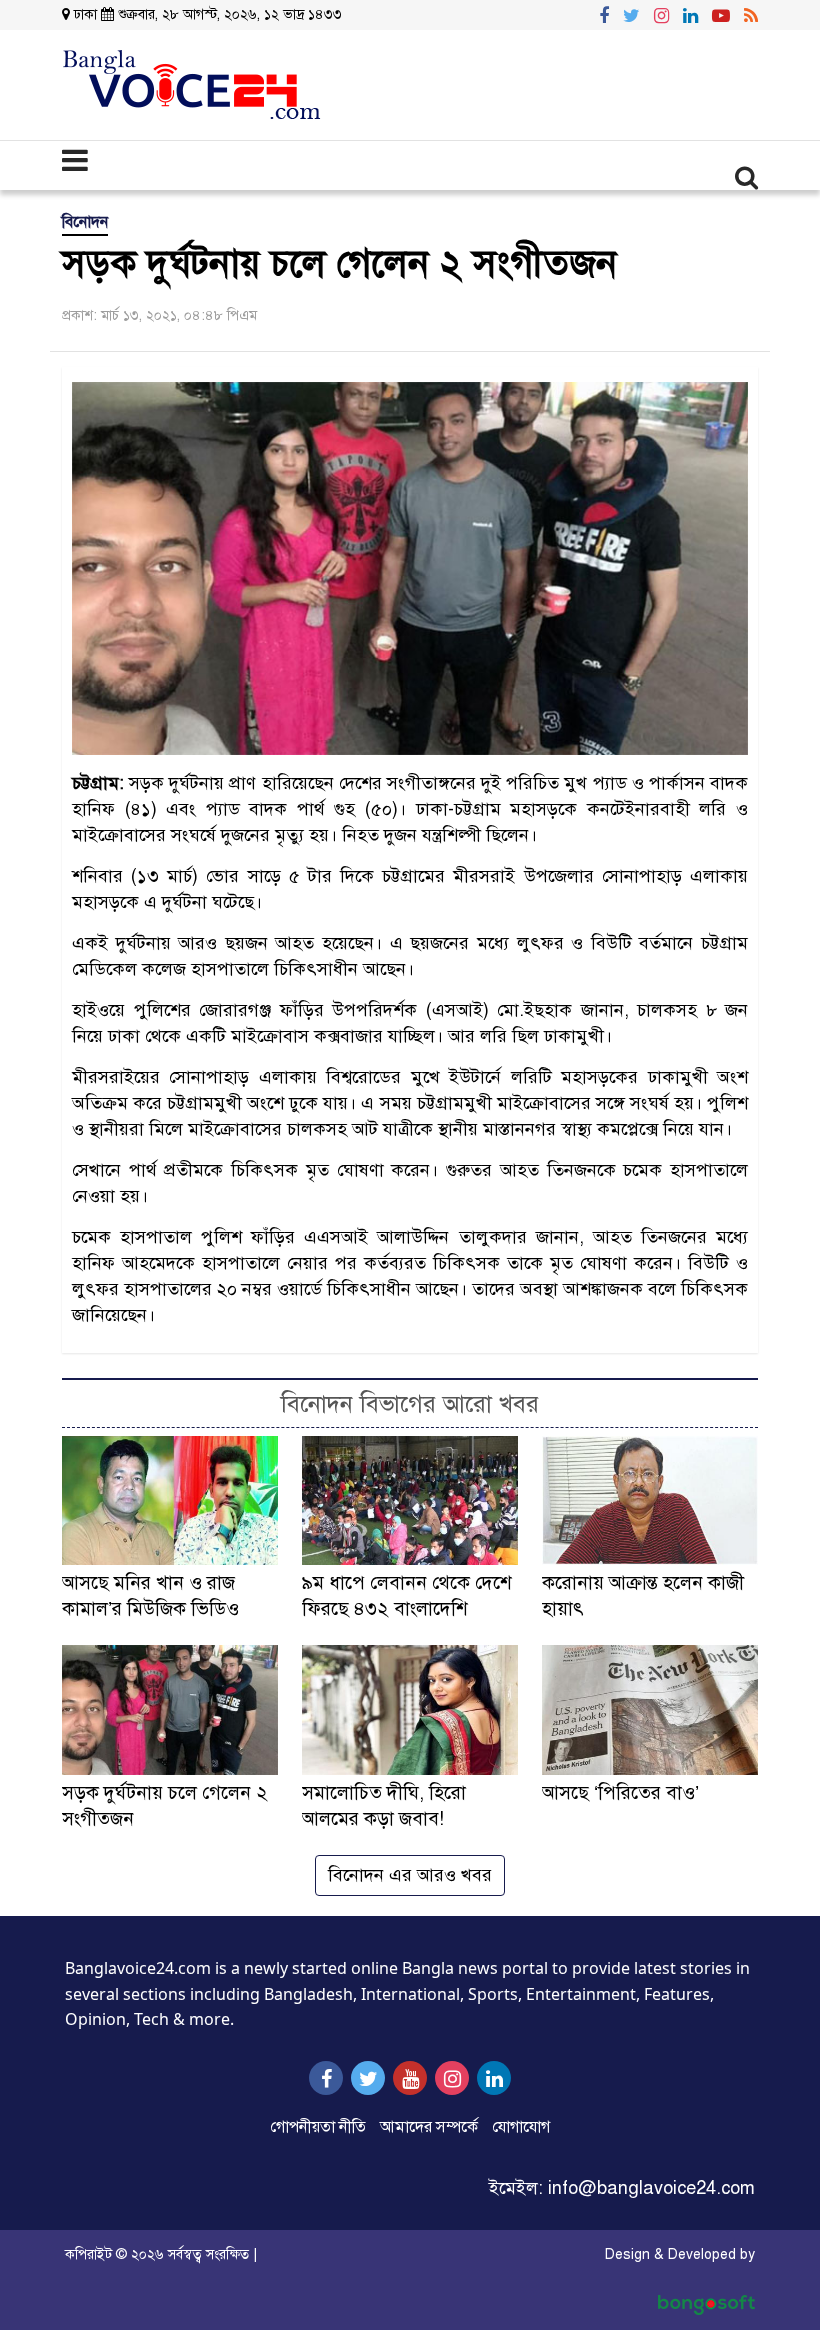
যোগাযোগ (521, 2127)
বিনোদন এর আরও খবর (410, 1875)
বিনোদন (85, 222)
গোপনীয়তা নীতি (318, 2127)
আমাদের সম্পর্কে (429, 2127)
